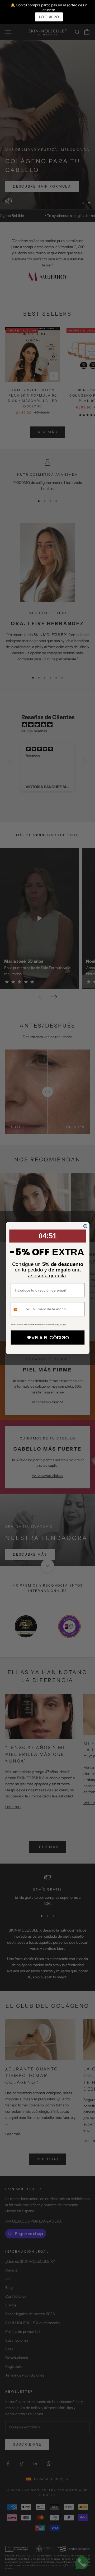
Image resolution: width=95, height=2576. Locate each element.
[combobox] (20, 1309)
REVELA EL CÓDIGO (47, 1337)
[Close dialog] (85, 1226)
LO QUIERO (49, 17)
